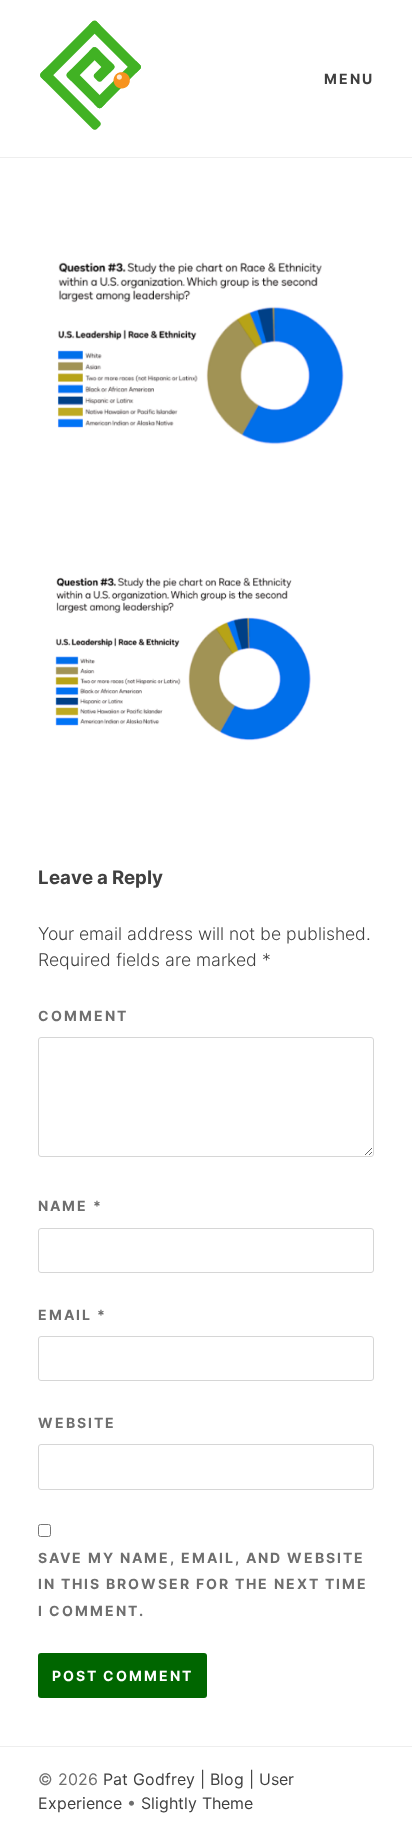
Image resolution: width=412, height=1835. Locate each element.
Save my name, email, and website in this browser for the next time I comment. (203, 1584)
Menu (349, 78)
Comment (83, 1015)
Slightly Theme (197, 1803)
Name (70, 1205)
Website (77, 1422)
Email (72, 1314)
